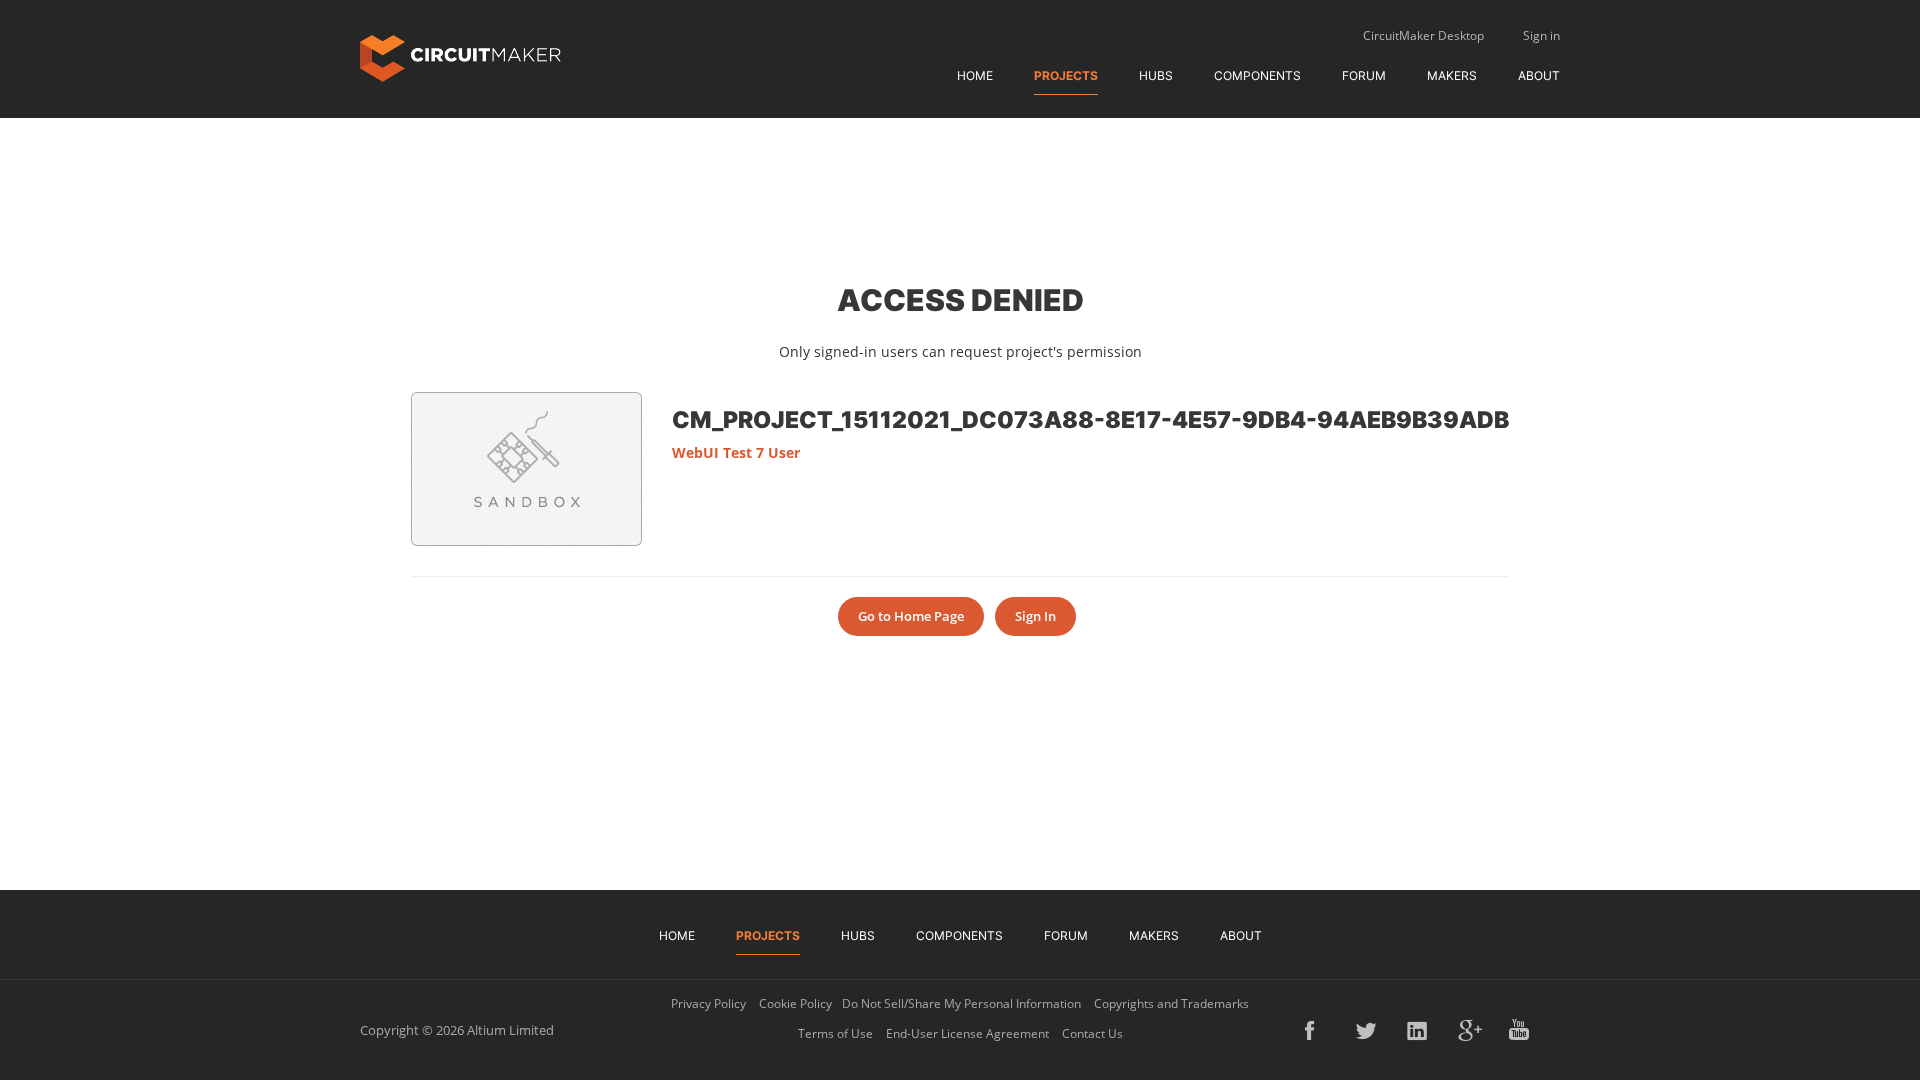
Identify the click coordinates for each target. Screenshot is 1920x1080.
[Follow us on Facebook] (1317, 1030)
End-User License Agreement (967, 1033)
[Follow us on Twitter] (1368, 1030)
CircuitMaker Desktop (1423, 35)
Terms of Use (835, 1033)
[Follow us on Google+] (1470, 1030)
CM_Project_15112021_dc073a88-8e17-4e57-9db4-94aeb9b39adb (1090, 419)
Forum (1364, 75)
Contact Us (1092, 1033)
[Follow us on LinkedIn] (1419, 1030)
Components (1257, 75)
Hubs (1156, 75)
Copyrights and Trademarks (1171, 1003)
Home (975, 75)
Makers (1452, 75)
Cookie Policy (795, 1003)
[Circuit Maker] (460, 56)
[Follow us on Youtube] (1521, 1030)
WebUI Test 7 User (736, 452)
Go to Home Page (911, 616)
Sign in (1541, 35)
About (1539, 75)
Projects (1066, 75)
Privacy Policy (708, 1003)
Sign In (1035, 616)
